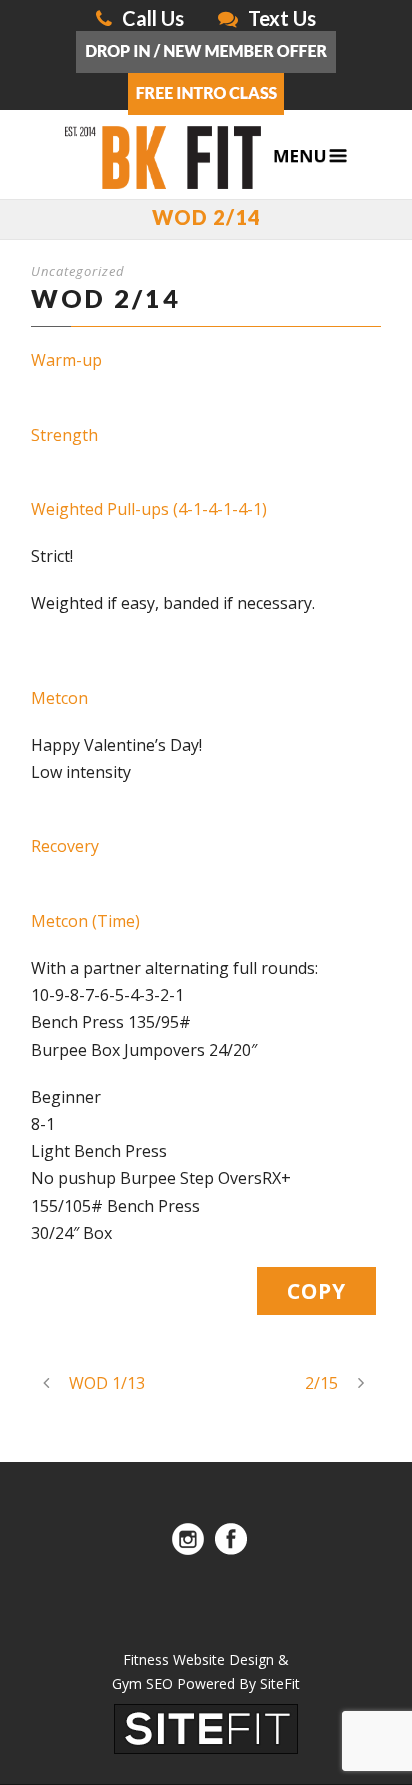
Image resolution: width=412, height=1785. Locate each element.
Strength (64, 435)
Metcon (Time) (85, 921)
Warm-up (66, 360)
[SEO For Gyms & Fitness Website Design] (206, 1727)
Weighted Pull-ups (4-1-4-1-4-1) (149, 509)
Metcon (59, 698)
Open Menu (310, 156)
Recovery (65, 846)
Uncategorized (78, 271)
